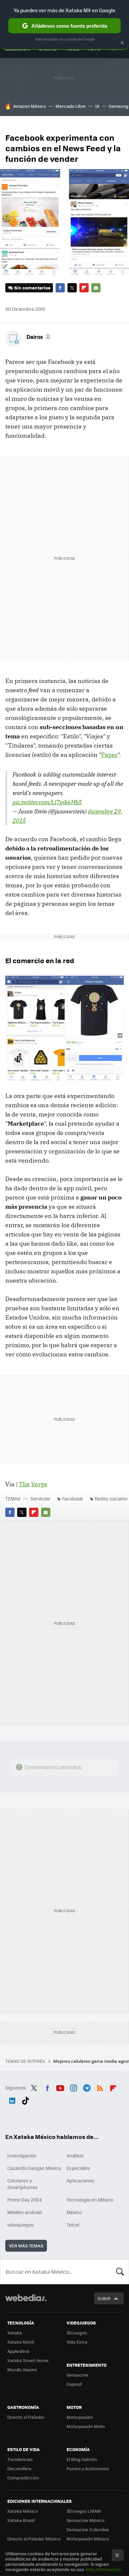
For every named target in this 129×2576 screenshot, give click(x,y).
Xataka (15, 2333)
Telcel (73, 2225)
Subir (104, 2298)
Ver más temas (26, 2246)
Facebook (60, 288)
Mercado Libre (71, 106)
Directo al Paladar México (34, 2539)
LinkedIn (12, 2099)
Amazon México (30, 106)
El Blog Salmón (82, 2459)
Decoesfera (19, 2468)
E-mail (96, 288)
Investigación (22, 2155)
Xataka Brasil (21, 2520)
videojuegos (21, 2225)
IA (97, 106)
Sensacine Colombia (88, 2529)
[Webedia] (26, 2302)
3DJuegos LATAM (84, 2511)
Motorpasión (80, 2417)
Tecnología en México (90, 2200)
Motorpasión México (88, 2539)
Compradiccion (23, 2478)
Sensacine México (86, 2520)
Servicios (40, 1498)
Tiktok (25, 2099)
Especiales (78, 2168)
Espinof (74, 2384)
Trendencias (20, 2459)
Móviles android (25, 2212)
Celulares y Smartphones (22, 2184)
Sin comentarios (32, 288)
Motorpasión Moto (86, 2426)
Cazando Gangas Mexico (34, 2168)
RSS (100, 2087)
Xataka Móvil (21, 2342)
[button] (38, 337)
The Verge (33, 1484)
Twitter (72, 288)
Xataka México (23, 2511)
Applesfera (18, 2351)
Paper (109, 755)
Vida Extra (77, 2342)
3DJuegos (77, 2333)
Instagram (73, 2087)
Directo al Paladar (26, 2417)
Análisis (75, 2155)
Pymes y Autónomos (88, 2468)
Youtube (60, 2087)
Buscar (120, 2272)
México (74, 2212)
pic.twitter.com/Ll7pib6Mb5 (47, 802)
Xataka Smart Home (28, 2360)
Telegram (87, 2087)
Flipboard (84, 288)
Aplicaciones (81, 2180)
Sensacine (77, 2375)
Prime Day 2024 (24, 2200)
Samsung (119, 106)
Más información (103, 2569)
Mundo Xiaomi (22, 2369)
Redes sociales (111, 1498)
